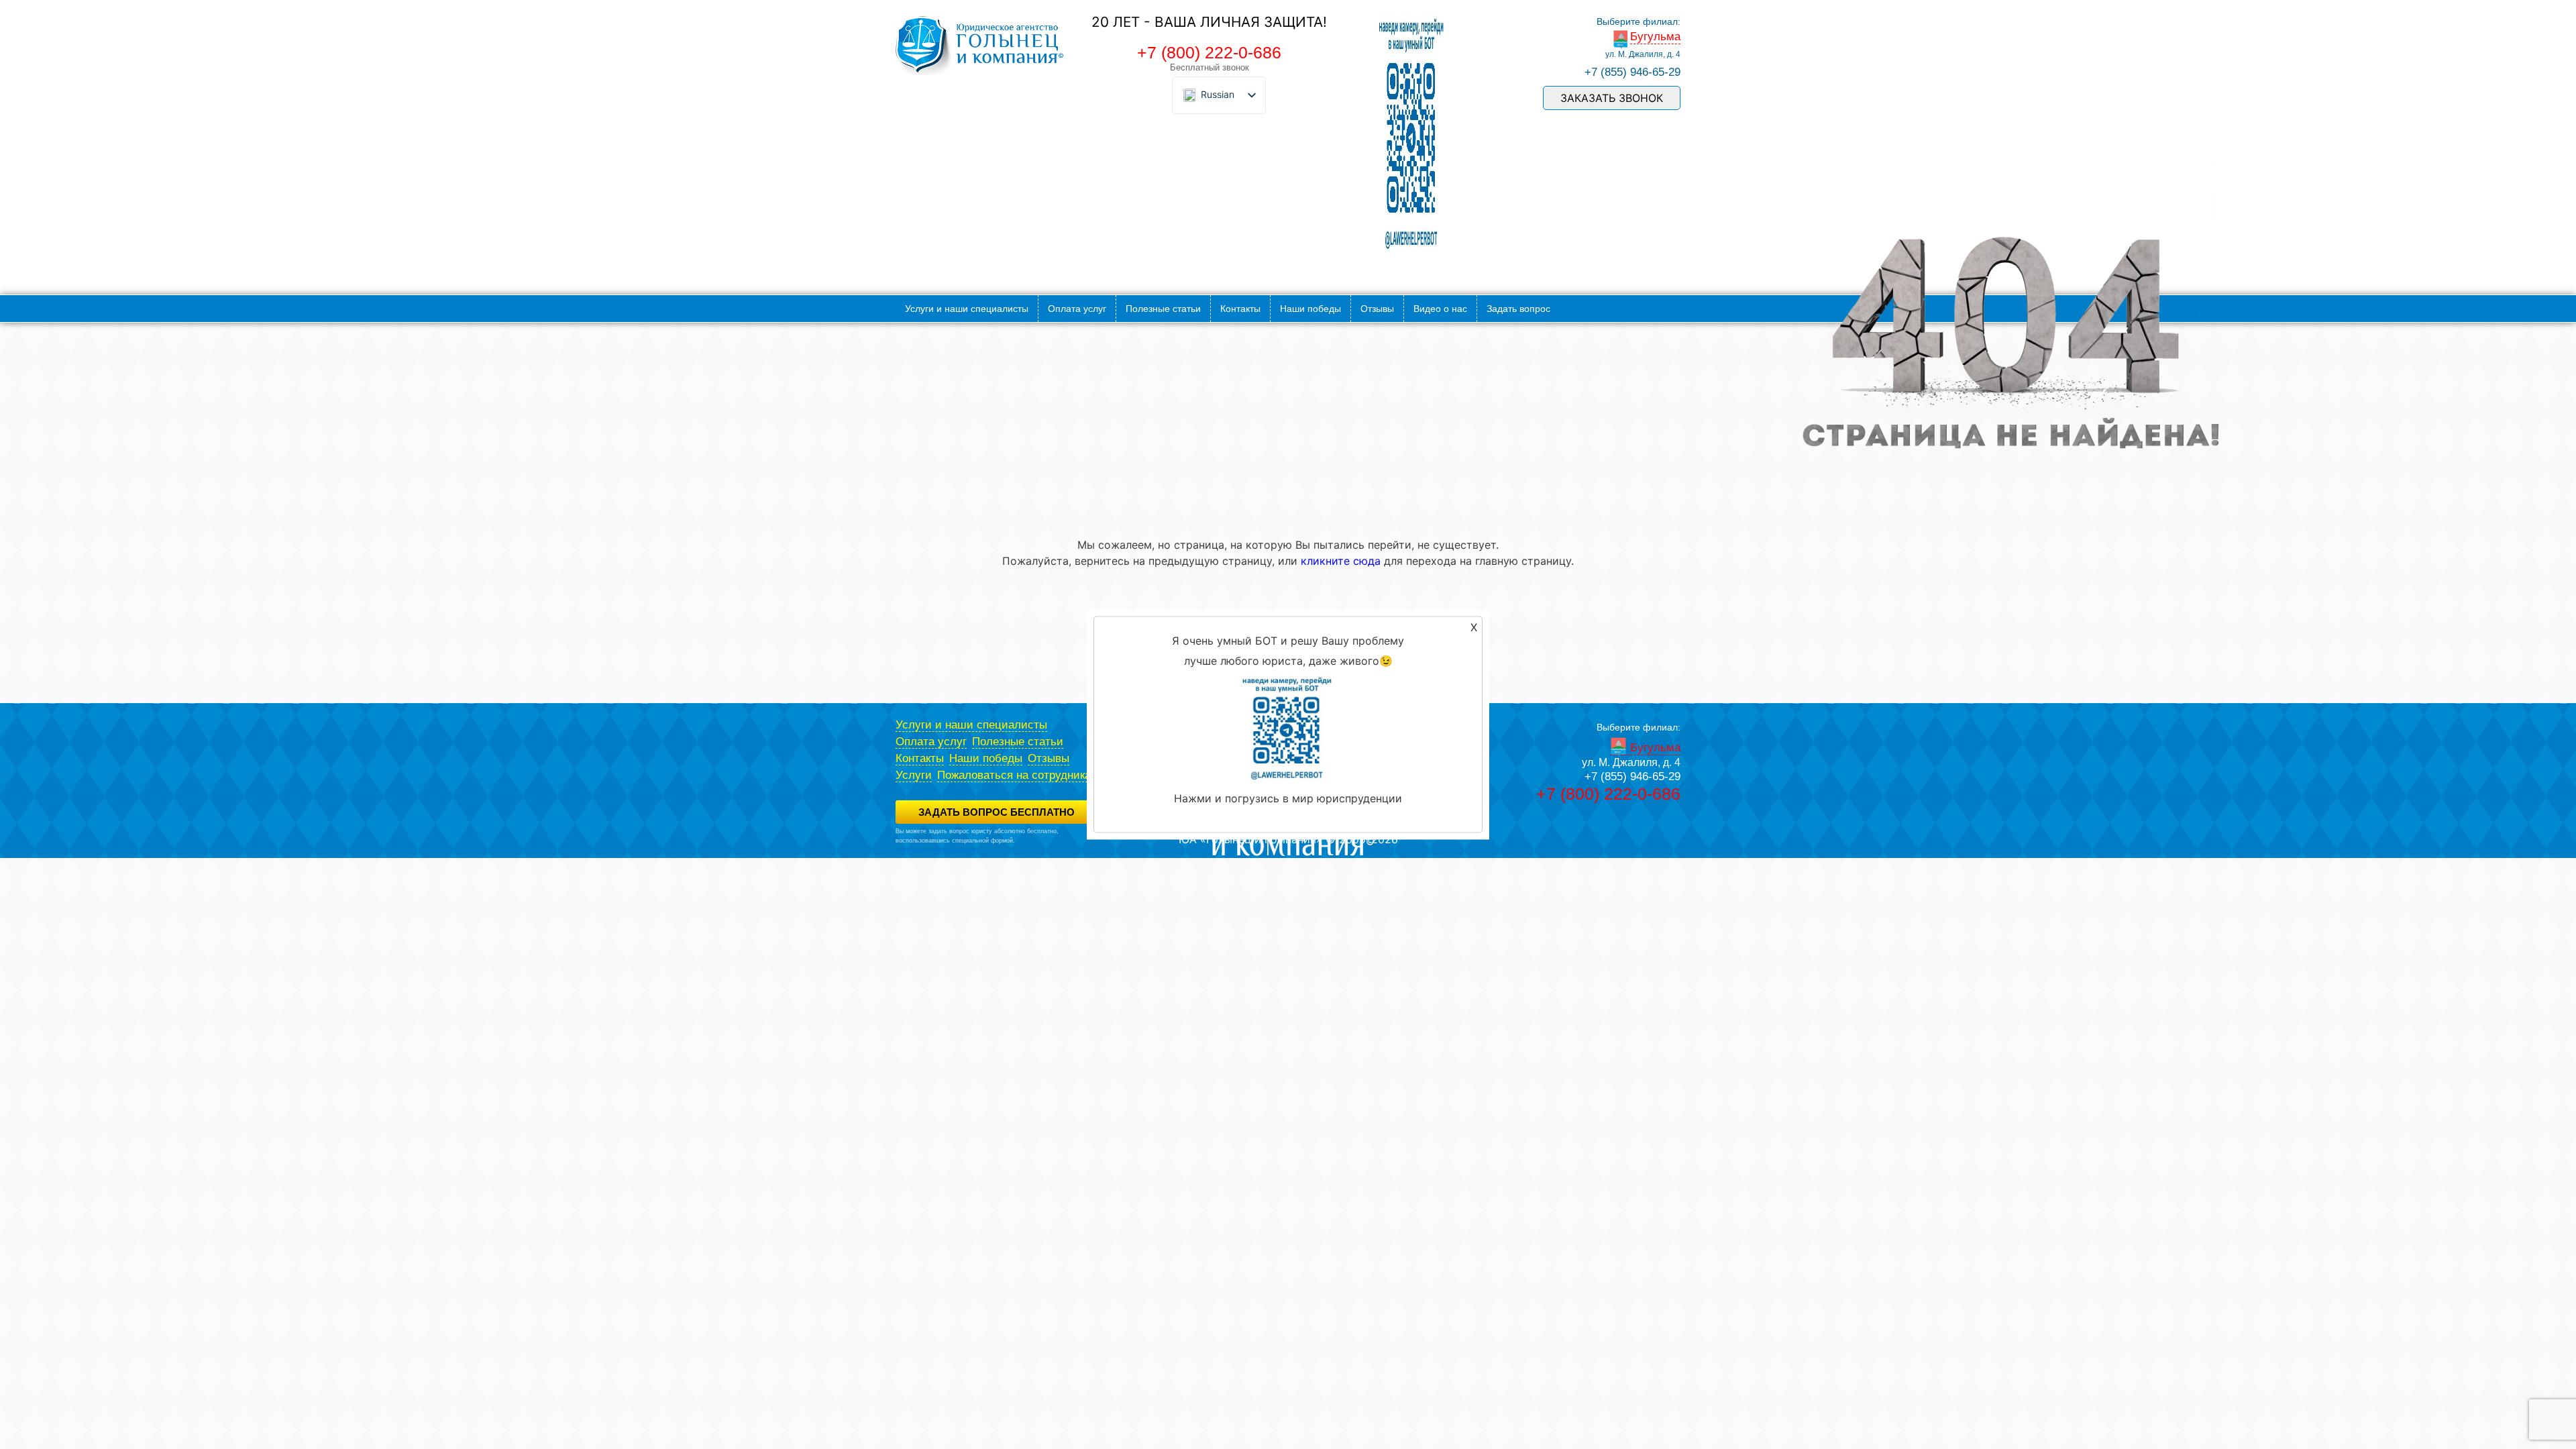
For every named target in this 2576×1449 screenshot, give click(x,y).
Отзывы (1377, 309)
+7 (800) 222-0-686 (1209, 52)
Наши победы (1310, 309)
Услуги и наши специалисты (967, 309)
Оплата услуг (1077, 309)
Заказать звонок (1612, 98)
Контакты (1240, 309)
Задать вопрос (1518, 309)
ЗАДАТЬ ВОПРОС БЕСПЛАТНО (997, 812)
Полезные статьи (1163, 309)
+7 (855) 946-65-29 (1632, 72)
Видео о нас (1440, 309)
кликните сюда (1341, 561)
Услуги (914, 775)
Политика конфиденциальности (940, 849)
